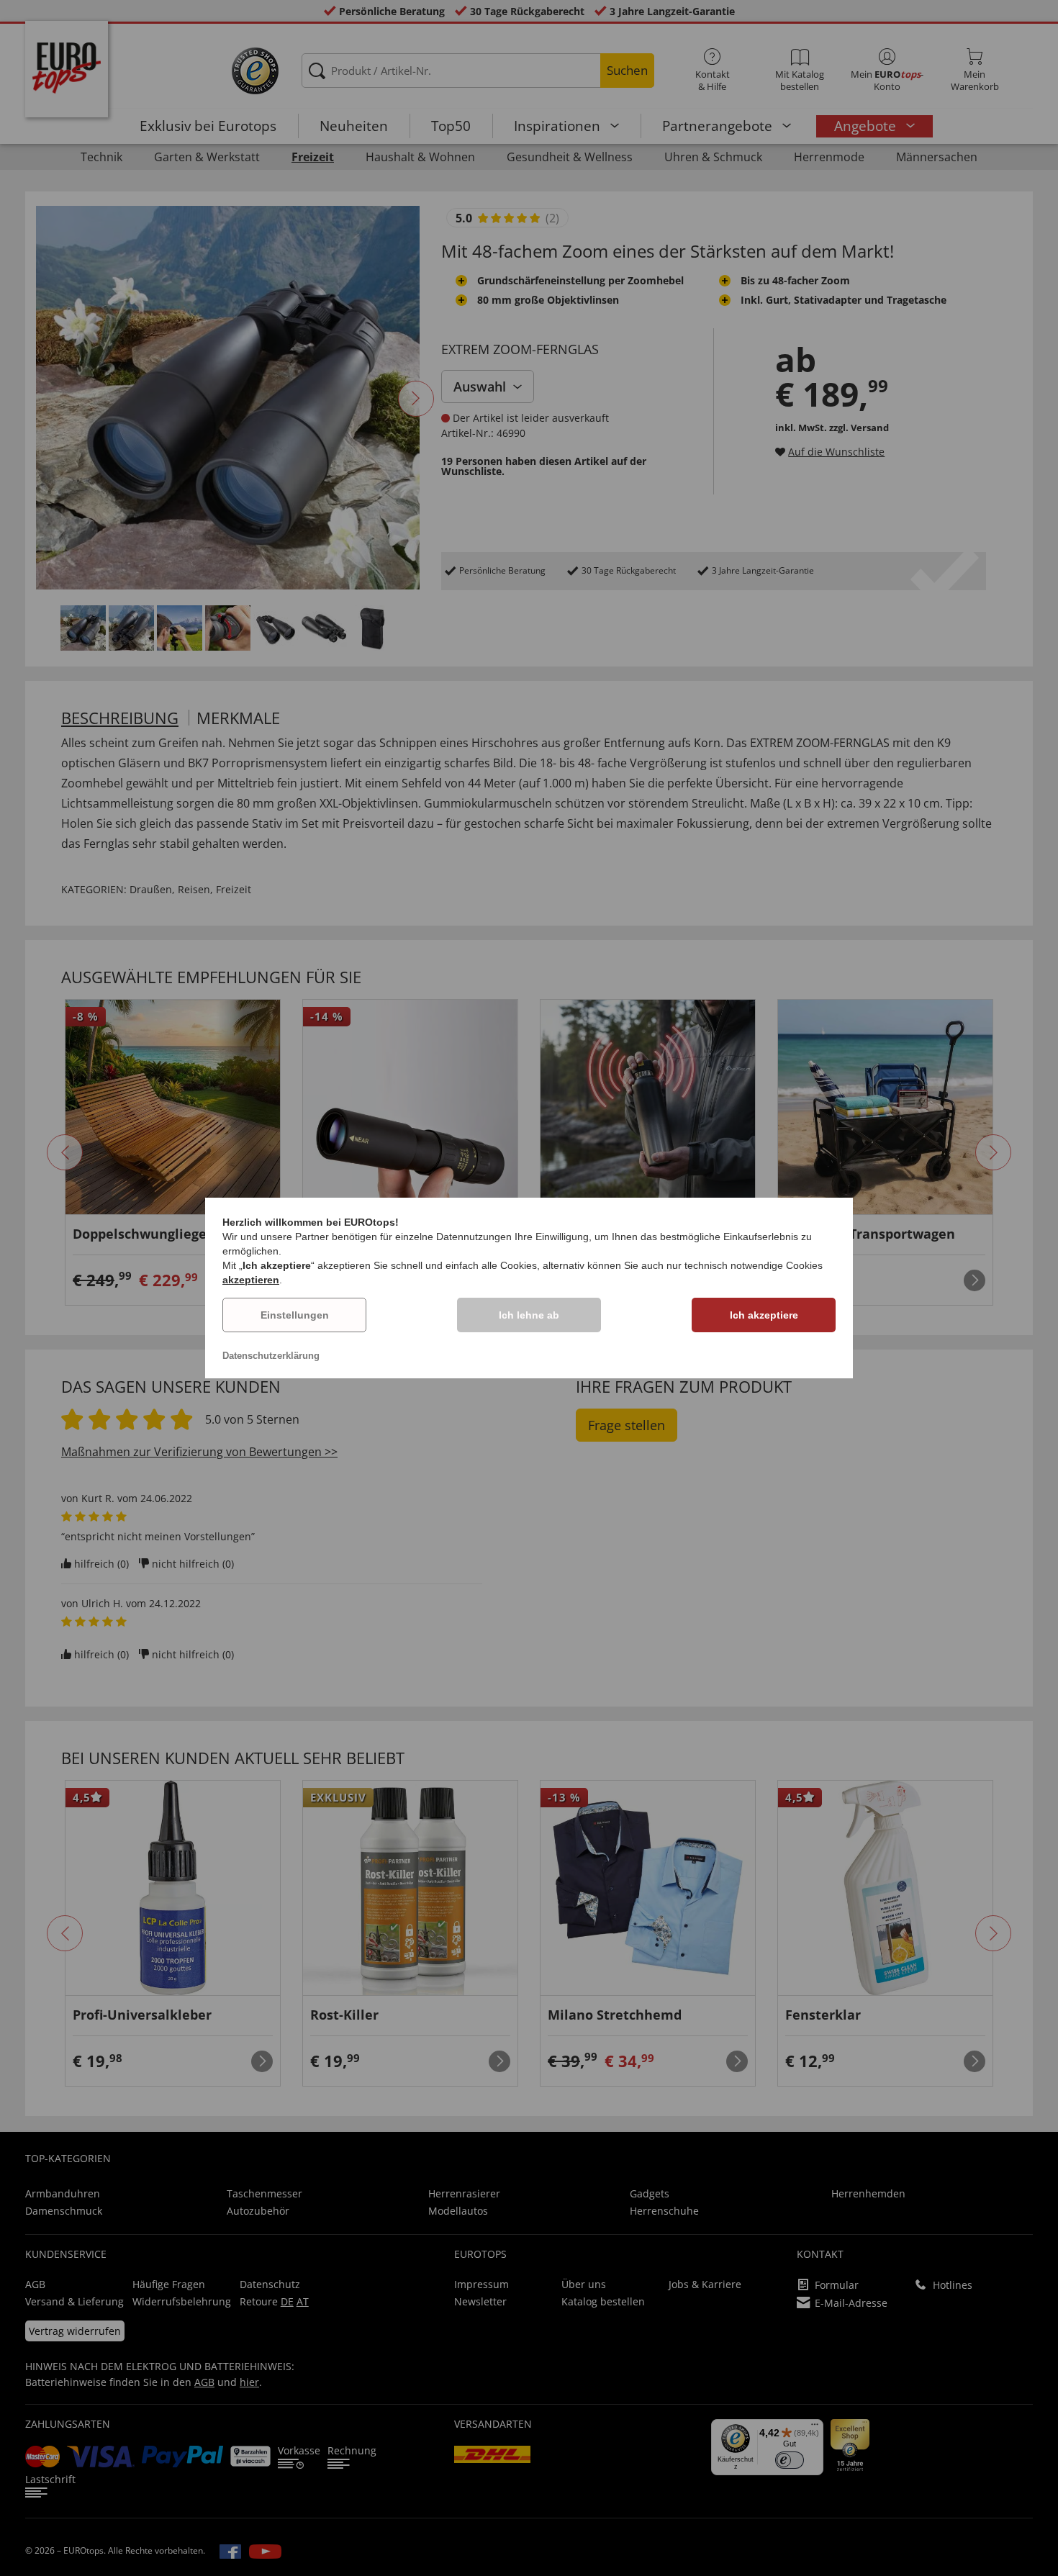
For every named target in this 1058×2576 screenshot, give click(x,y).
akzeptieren (251, 1280)
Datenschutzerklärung (271, 1356)
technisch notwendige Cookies (754, 1265)
